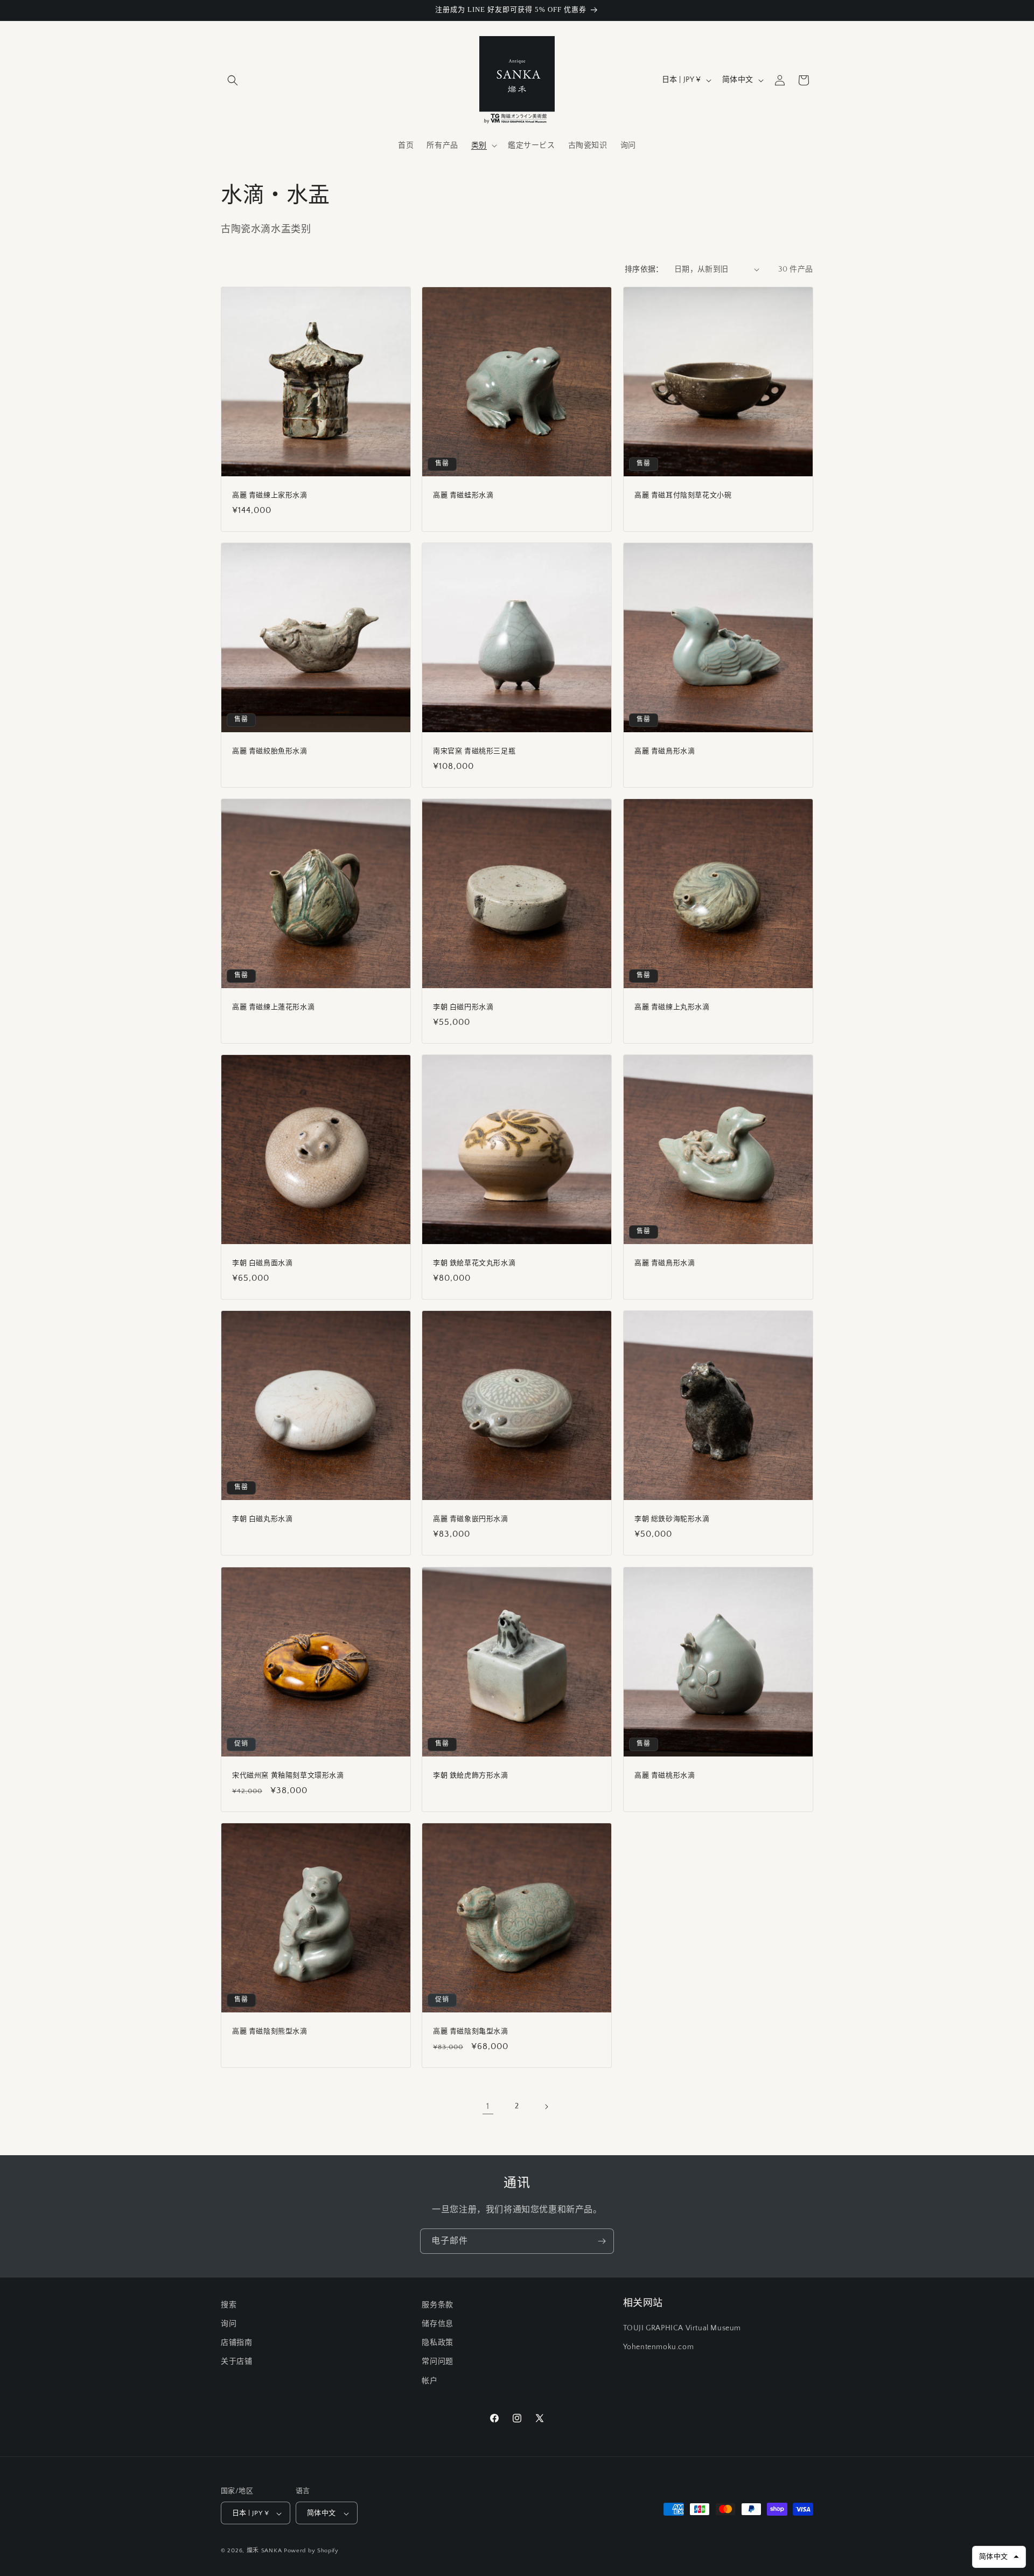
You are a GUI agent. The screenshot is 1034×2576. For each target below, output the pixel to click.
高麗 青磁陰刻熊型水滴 (270, 2031)
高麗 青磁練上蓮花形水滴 (273, 1007)
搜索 (229, 2305)
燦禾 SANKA (264, 2551)
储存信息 (437, 2324)
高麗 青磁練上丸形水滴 (672, 1007)
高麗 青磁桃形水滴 (665, 1775)
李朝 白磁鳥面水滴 (262, 1263)
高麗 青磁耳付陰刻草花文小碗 (683, 495)
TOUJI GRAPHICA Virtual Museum (682, 2329)
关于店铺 (236, 2362)
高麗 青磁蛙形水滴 (463, 495)
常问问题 (437, 2362)
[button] (233, 80)
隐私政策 (437, 2343)
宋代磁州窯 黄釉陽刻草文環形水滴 (288, 1775)
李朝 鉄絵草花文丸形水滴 (474, 1263)
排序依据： (644, 269)
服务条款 (437, 2305)
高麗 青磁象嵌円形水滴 (471, 1519)
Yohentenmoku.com (659, 2348)
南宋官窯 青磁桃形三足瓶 (474, 751)
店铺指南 (236, 2343)
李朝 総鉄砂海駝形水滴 (672, 1519)
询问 (229, 2324)
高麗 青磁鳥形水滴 (665, 751)
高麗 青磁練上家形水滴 (270, 495)
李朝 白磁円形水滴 (463, 1007)
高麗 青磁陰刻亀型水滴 (471, 2031)
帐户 (429, 2381)
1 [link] (488, 2106)
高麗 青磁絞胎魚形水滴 (270, 751)
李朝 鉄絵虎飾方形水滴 (471, 1775)
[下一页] (546, 2107)
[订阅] (602, 2241)
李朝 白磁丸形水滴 (262, 1519)
